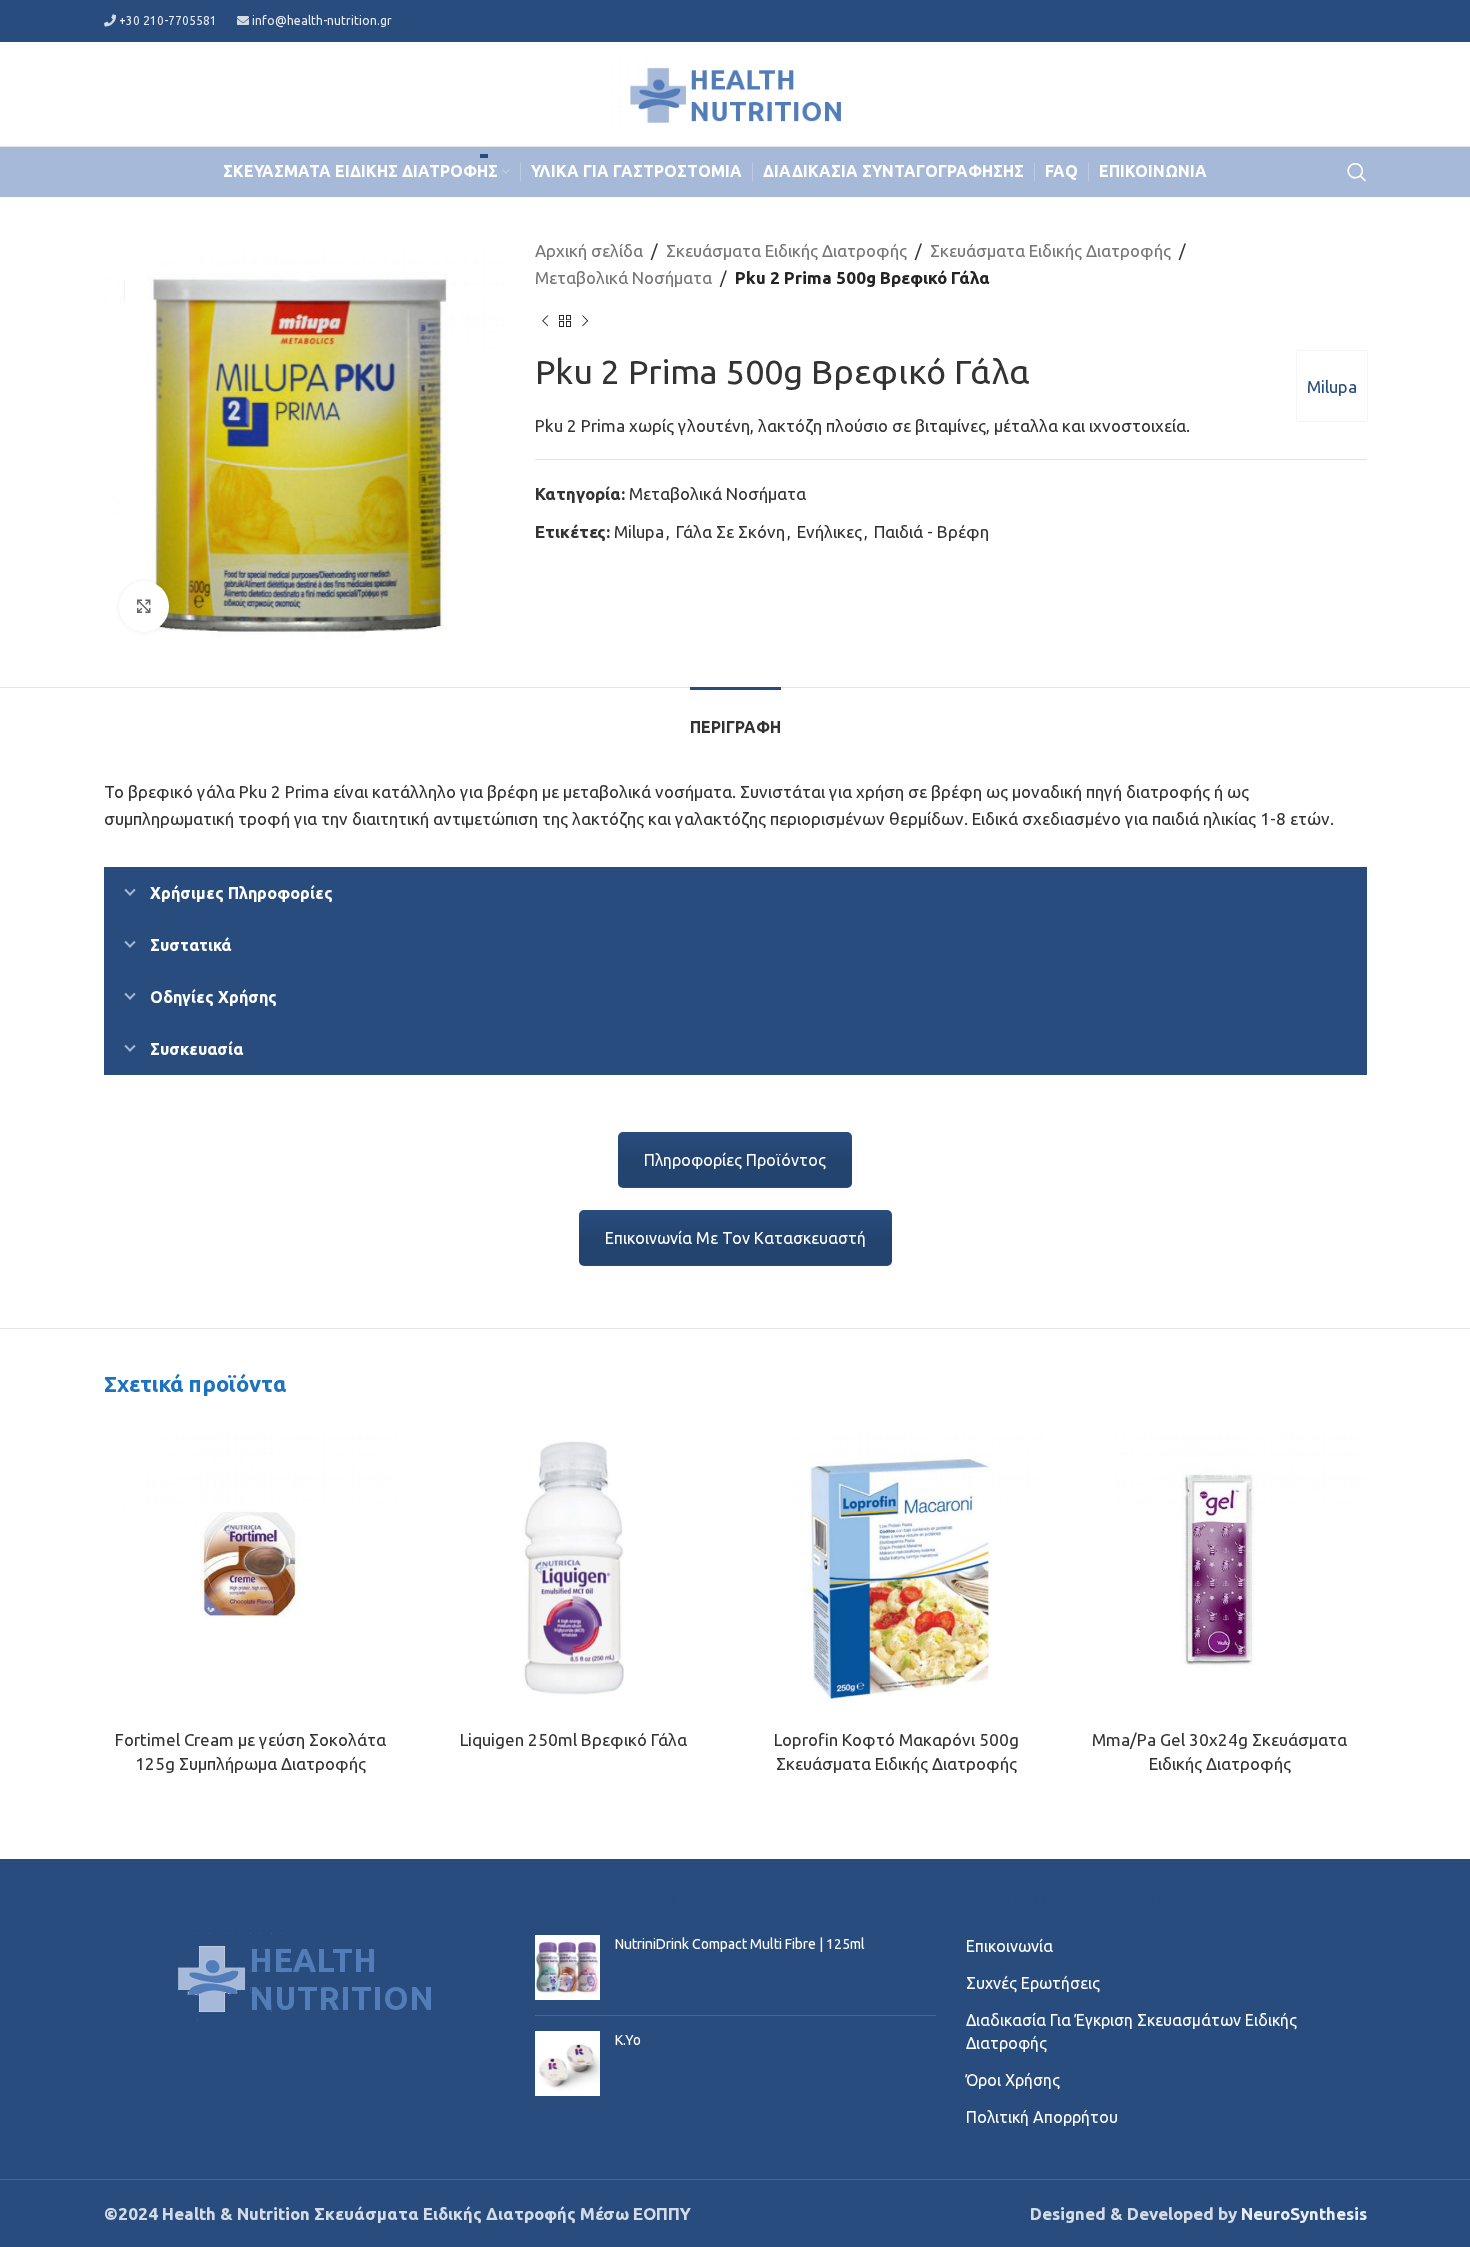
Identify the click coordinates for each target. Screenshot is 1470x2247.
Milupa (1332, 386)
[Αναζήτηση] (1357, 172)
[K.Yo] (567, 2063)
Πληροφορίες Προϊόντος (735, 1160)
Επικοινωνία (1009, 1946)
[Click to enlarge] (144, 606)
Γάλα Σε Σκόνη (730, 531)
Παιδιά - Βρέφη (931, 531)
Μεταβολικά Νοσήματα (623, 277)
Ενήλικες (829, 531)
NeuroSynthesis (1304, 2213)
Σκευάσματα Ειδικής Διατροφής (786, 250)
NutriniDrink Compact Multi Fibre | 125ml (740, 1944)
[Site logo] (735, 91)
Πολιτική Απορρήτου (1042, 2117)
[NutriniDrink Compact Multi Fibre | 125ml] (567, 1967)
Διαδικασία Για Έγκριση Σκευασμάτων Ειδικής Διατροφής (1131, 2031)
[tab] (735, 717)
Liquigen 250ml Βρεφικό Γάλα (573, 1739)
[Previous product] (545, 321)
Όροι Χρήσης (1013, 2080)
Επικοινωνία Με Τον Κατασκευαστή (735, 1238)
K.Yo (628, 2040)
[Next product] (585, 321)
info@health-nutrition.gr (322, 20)
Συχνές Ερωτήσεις (1033, 1983)
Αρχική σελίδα (589, 250)
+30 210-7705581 (168, 20)
